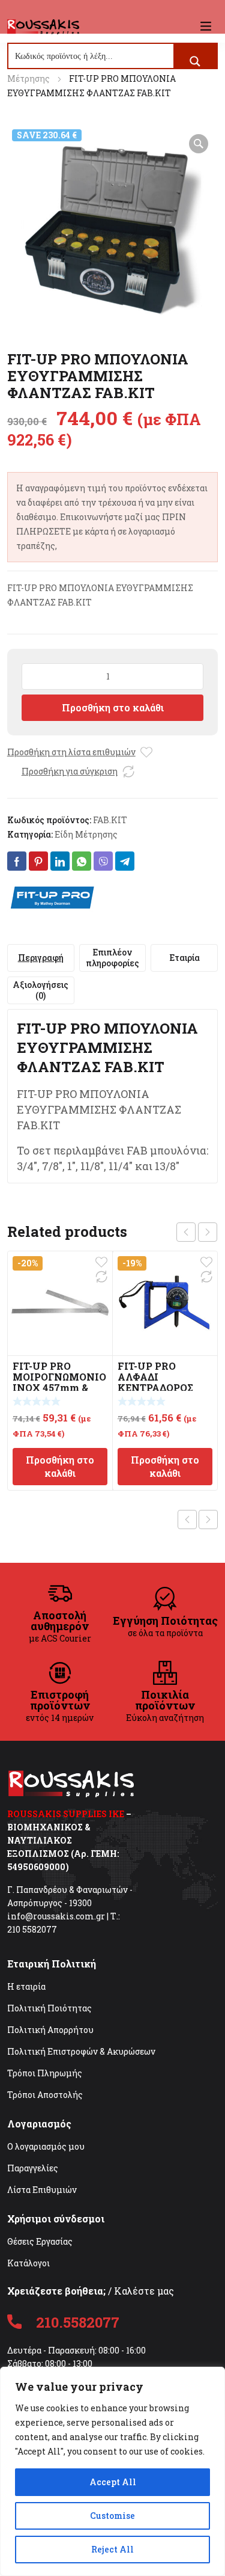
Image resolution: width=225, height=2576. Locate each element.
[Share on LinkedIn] (60, 861)
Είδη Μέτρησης (86, 834)
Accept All (113, 2482)
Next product (208, 1520)
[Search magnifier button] (195, 61)
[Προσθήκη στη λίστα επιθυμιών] (146, 752)
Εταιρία (184, 958)
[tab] (41, 958)
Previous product (187, 1520)
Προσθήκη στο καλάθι (113, 707)
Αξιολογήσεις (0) (40, 990)
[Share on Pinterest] (38, 861)
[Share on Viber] (103, 861)
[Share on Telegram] (125, 861)
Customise (112, 2516)
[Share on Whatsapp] (82, 861)
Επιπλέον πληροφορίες (112, 958)
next (208, 1232)
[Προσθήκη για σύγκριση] (128, 771)
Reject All (112, 2549)
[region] (112, 2471)
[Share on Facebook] (17, 861)
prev (186, 1232)
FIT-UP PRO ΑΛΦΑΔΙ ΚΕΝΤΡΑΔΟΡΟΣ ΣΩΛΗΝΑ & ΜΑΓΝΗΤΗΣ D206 (162, 1388)
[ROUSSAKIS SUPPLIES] (43, 26)
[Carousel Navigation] (197, 1232)
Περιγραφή (41, 958)
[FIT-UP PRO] (52, 897)
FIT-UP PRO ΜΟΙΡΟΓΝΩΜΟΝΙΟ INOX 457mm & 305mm (59, 1382)
